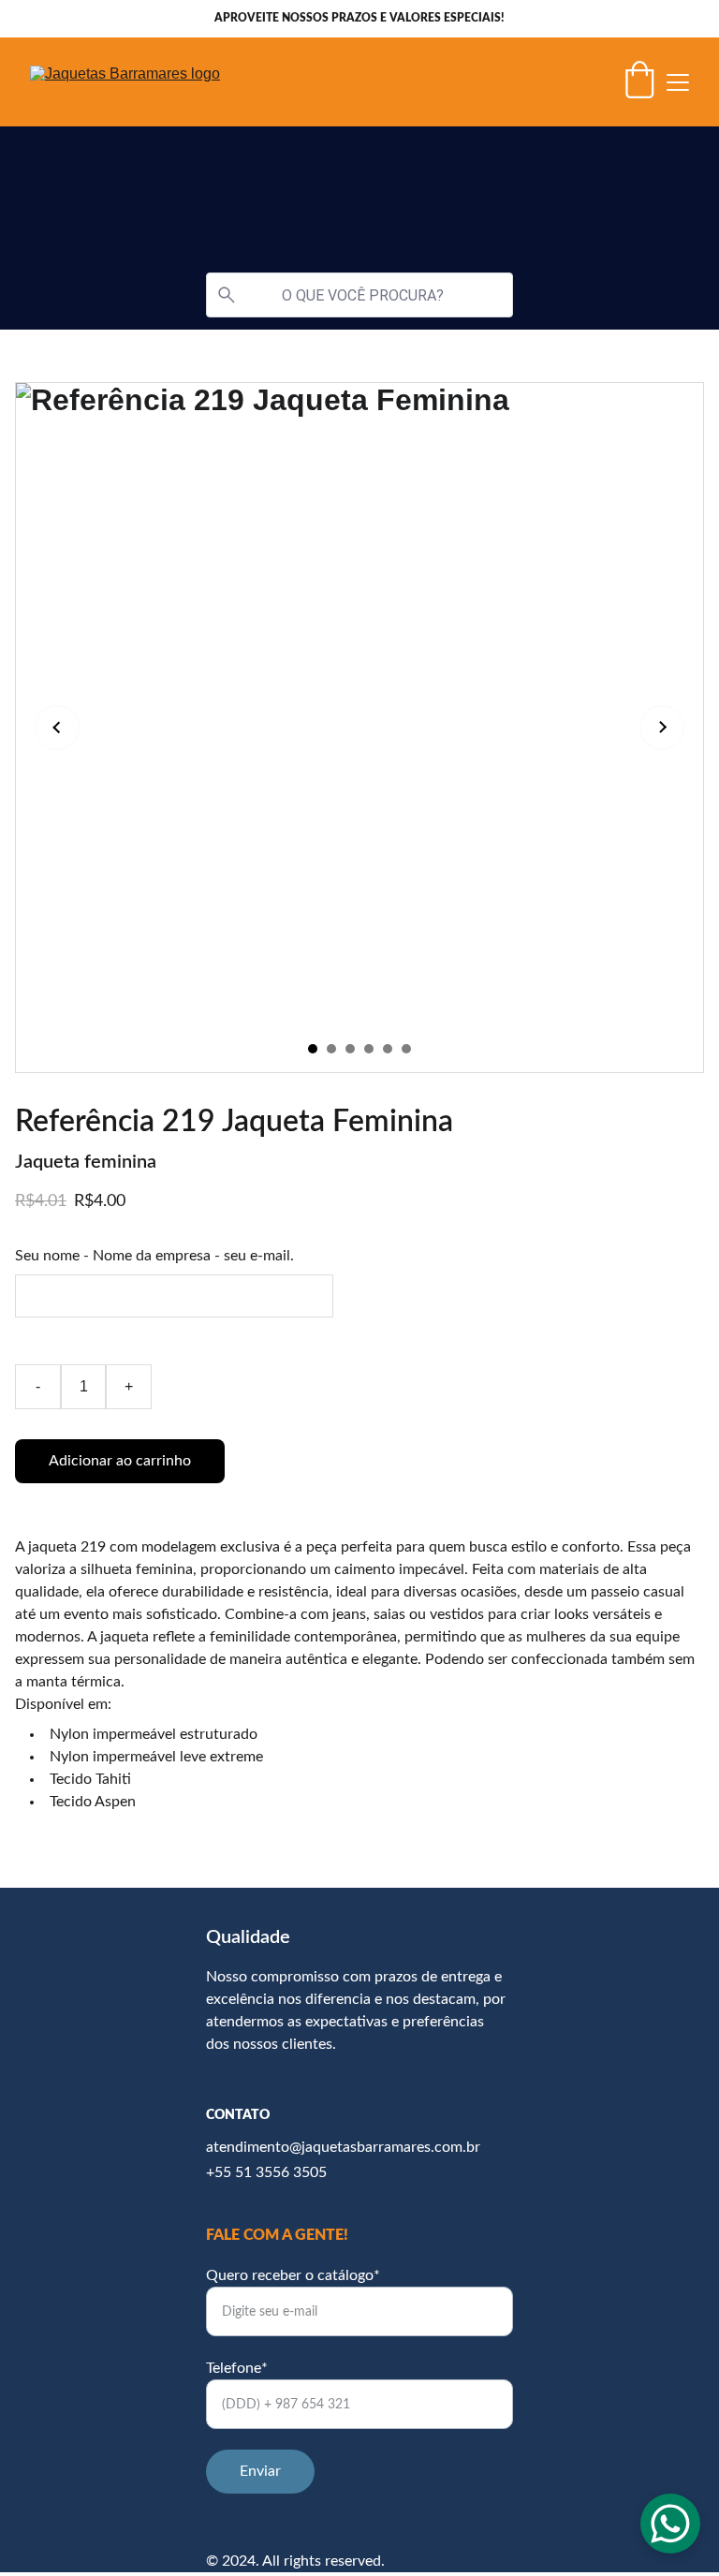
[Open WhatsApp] (670, 2524)
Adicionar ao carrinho (120, 1461)
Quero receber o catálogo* (293, 2275)
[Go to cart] (639, 82)
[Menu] (678, 82)
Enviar (260, 2471)
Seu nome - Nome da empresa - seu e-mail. (154, 1256)
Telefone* (237, 2368)
